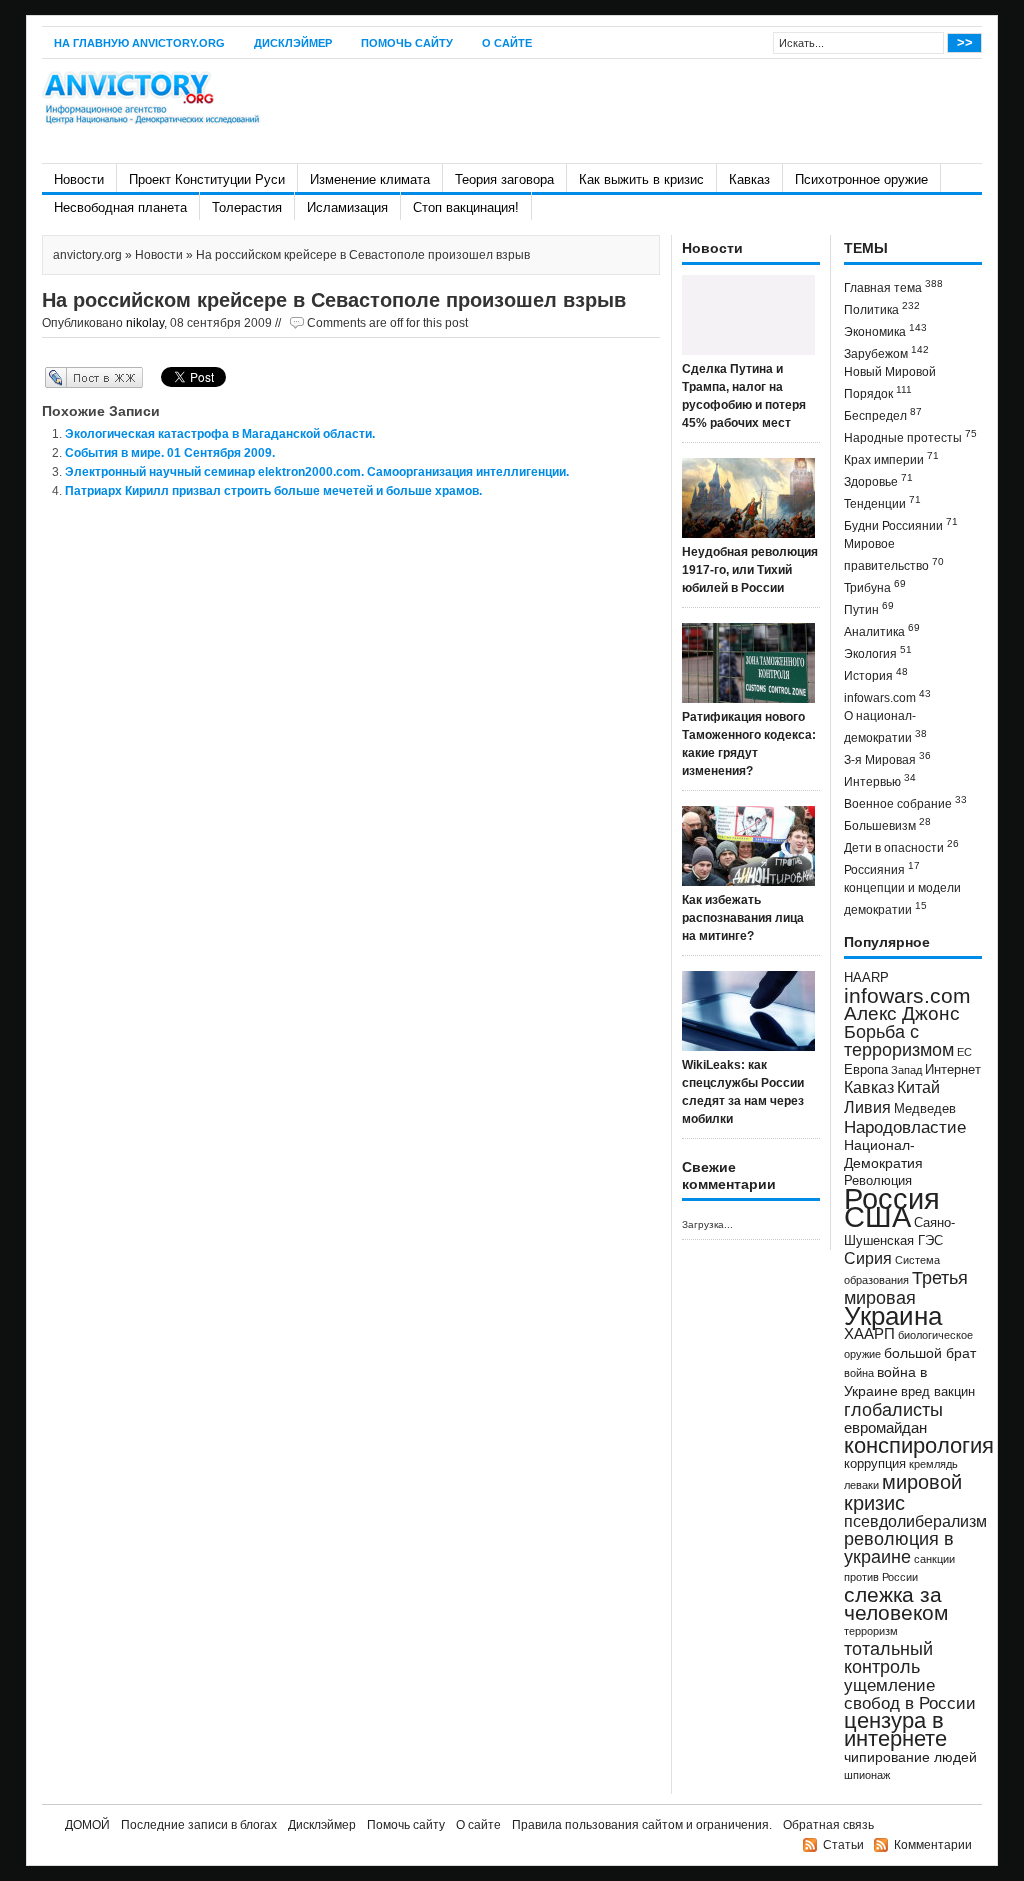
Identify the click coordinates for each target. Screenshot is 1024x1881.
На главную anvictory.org (139, 43)
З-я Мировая (887, 758)
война (859, 1373)
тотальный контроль (888, 1658)
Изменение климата (370, 179)
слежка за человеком (896, 1603)
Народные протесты (910, 436)
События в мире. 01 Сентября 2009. (170, 453)
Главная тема (893, 286)
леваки (861, 1485)
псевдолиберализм (915, 1521)
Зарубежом (886, 352)
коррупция (875, 1464)
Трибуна (875, 586)
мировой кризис (903, 1492)
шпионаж (867, 1775)
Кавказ (749, 179)
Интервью (880, 780)
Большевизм (887, 824)
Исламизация (347, 207)
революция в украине (899, 1548)
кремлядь (933, 1464)
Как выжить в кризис (641, 179)
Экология (878, 652)
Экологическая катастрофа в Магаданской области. (220, 434)
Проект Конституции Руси (207, 179)
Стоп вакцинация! (466, 207)
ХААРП (869, 1334)
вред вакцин (938, 1391)
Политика (882, 308)
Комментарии (933, 1845)
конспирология (919, 1445)
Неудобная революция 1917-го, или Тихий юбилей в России (750, 570)
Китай (918, 1087)
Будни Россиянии (901, 524)
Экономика (885, 330)
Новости (79, 179)
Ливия (867, 1107)
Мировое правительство (894, 555)
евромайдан (885, 1428)
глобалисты (893, 1409)
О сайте (507, 43)
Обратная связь (828, 1825)
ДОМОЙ (87, 1825)
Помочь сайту (407, 43)
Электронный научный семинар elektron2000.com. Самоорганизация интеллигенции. (317, 472)
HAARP (866, 978)
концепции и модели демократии (902, 899)
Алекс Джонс (902, 1013)
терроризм (871, 1631)
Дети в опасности (901, 846)
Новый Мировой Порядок (890, 383)
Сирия (868, 1258)
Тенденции (882, 502)
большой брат (930, 1353)
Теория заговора (504, 179)
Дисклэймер (293, 43)
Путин (869, 608)
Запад (906, 1070)
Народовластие (905, 1127)
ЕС (964, 1052)
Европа (866, 1070)
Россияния (882, 868)
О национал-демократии (885, 727)
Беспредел (883, 414)
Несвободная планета (120, 207)
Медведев (925, 1109)
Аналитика (882, 630)
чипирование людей (910, 1757)
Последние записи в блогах (199, 1825)
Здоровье (878, 480)
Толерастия (247, 207)
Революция (878, 1180)
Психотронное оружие (861, 179)
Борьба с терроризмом (899, 1041)
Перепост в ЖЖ (64, 377)
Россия (892, 1198)
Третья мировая (906, 1287)
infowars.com (887, 696)
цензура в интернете (895, 1729)
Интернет (953, 1070)
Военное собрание (905, 802)
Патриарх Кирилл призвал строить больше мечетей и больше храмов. (273, 491)
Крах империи (891, 458)
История (876, 674)
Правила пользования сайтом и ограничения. (642, 1825)
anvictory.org (87, 255)
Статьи (843, 1845)
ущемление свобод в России (910, 1694)
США (877, 1216)
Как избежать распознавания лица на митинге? (743, 918)
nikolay (145, 323)
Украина (893, 1316)
